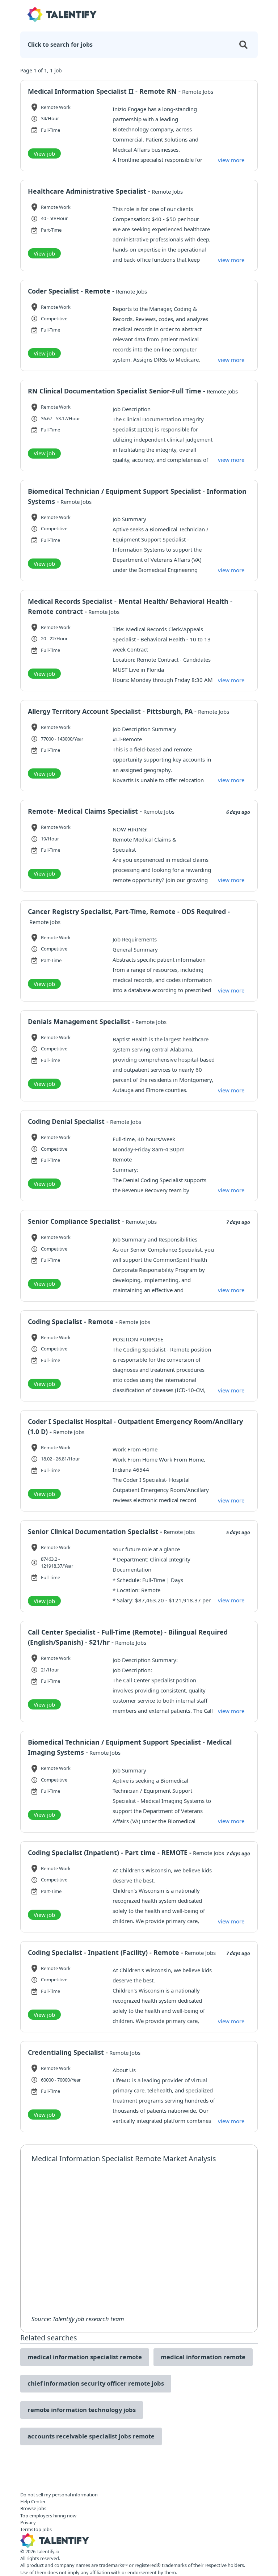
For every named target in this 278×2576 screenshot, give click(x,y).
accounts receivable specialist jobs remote (91, 2436)
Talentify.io (48, 2551)
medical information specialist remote (85, 2357)
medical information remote (203, 2357)
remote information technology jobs (82, 2410)
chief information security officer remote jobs (96, 2383)
